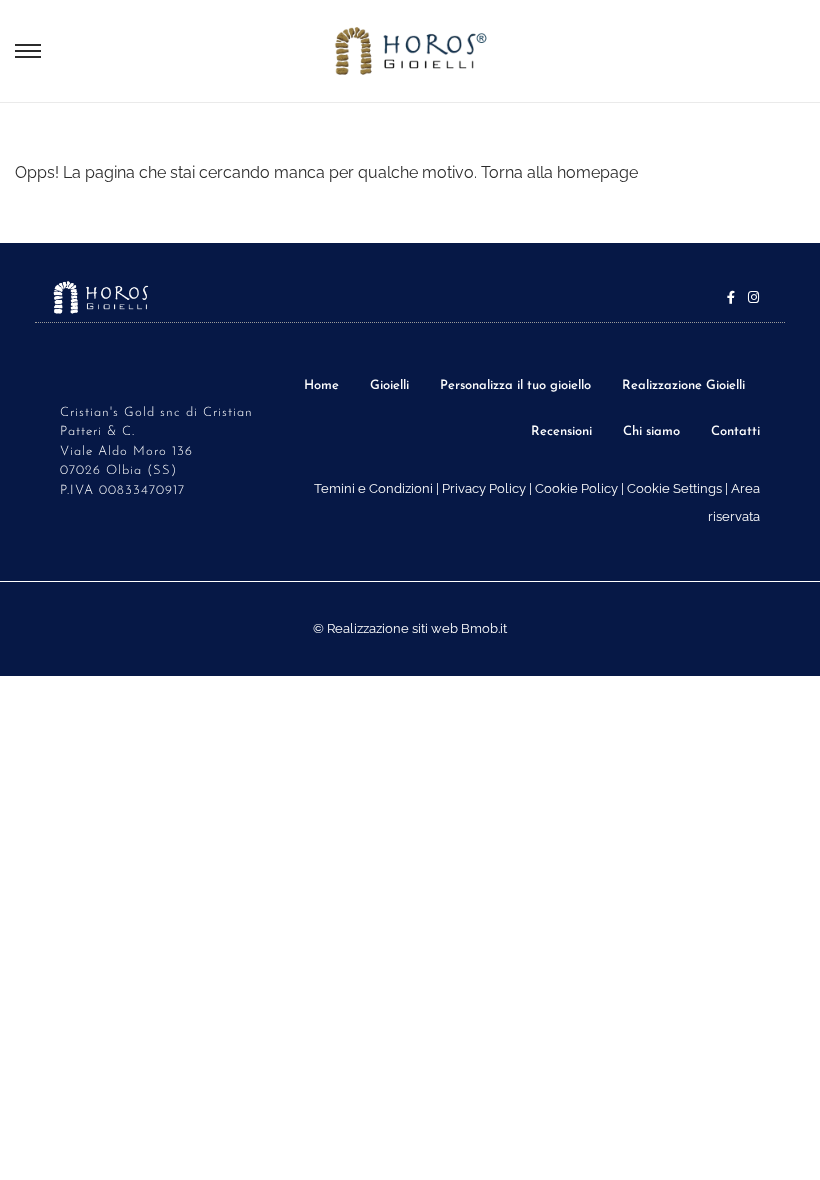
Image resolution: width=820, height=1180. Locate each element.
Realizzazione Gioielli (683, 385)
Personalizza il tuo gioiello (515, 385)
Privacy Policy (484, 488)
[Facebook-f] (730, 297)
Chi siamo (651, 431)
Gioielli (389, 385)
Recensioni (561, 431)
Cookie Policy (576, 488)
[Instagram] (753, 297)
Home (321, 385)
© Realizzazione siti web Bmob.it (410, 628)
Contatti (735, 431)
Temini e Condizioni (373, 488)
